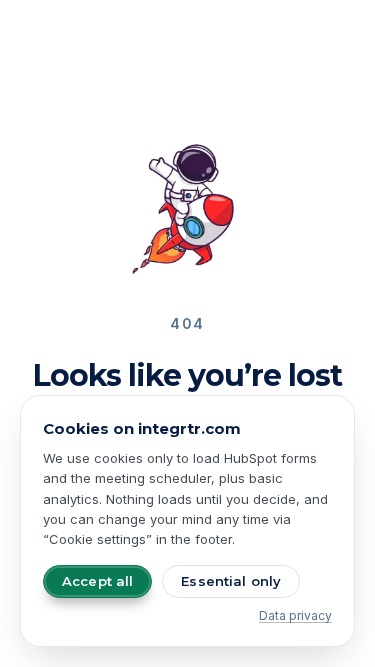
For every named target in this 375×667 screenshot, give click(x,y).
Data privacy (295, 615)
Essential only (231, 581)
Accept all (97, 581)
